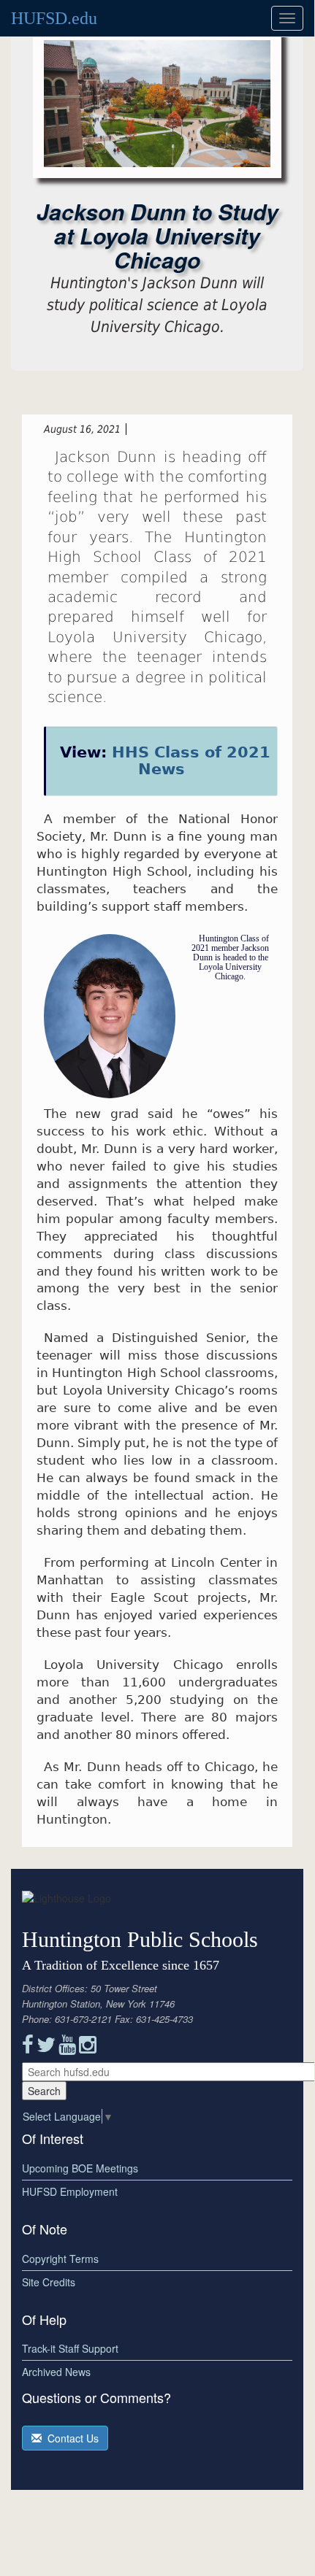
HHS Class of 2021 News (191, 761)
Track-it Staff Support (70, 2348)
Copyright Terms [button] (60, 2259)
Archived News (56, 2372)
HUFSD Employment (70, 2191)
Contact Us (70, 2438)
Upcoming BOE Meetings (80, 2168)
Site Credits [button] (49, 2282)
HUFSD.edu (54, 18)
